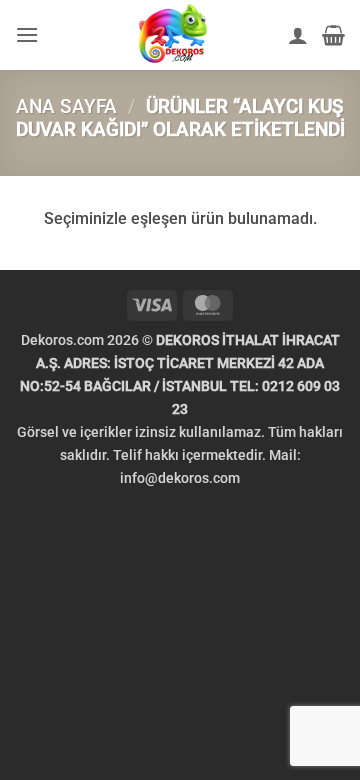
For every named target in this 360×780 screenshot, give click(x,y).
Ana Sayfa (66, 106)
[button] (27, 34)
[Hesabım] (298, 35)
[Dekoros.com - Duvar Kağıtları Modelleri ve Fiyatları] (173, 35)
